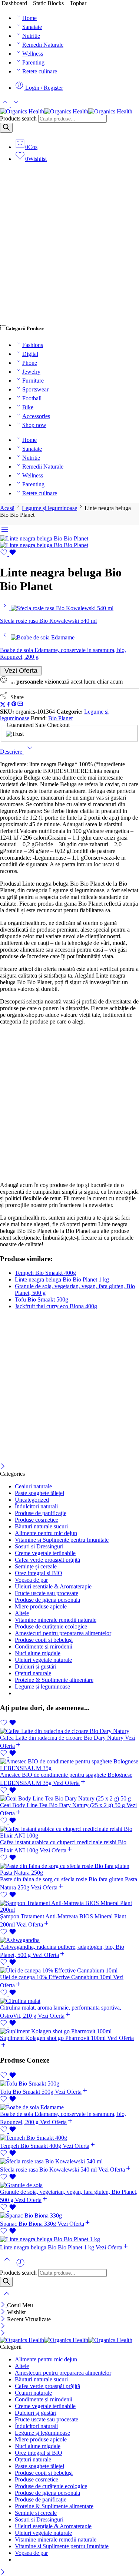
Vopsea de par (31, 1580)
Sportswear (35, 389)
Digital (30, 354)
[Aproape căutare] (7, 2298)
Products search (18, 118)
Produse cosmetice (37, 1520)
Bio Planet (60, 718)
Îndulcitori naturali (36, 1506)
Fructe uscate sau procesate (47, 1593)
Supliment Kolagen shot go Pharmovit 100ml (54, 2038)
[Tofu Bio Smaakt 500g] (69, 2084)
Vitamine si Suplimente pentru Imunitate (62, 1540)
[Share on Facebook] (8, 705)
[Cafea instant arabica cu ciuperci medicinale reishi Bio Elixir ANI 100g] (69, 1832)
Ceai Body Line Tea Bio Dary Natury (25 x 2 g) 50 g (63, 1805)
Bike (28, 407)
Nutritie (31, 36)
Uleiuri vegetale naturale (43, 1660)
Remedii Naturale (43, 45)
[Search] (6, 128)
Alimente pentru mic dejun (46, 1533)
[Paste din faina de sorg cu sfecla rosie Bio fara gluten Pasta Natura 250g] (69, 1869)
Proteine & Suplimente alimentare (54, 1680)
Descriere (12, 752)
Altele (22, 1613)
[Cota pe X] (3, 705)
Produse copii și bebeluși (44, 1640)
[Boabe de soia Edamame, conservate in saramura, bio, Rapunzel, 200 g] (5, 637)
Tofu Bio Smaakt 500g (42, 1299)
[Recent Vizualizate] (20, 2266)
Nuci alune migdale (38, 1653)
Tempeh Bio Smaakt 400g (45, 1273)
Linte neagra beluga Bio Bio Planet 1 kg (62, 1279)
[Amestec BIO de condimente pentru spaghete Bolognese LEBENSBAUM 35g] (69, 1765)
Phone (30, 363)
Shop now (34, 425)
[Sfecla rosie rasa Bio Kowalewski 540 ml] (5, 608)
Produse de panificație (41, 1513)
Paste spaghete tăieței (39, 1493)
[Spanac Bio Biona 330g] (69, 2216)
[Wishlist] (8, 554)
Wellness (33, 54)
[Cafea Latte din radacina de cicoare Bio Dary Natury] (69, 1731)
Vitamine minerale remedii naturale (56, 1620)
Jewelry (31, 372)
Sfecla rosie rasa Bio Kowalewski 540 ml (49, 2170)
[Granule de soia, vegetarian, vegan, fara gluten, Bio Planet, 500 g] (69, 2185)
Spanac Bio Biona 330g (29, 2224)
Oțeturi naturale (33, 1673)
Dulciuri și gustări (36, 1666)
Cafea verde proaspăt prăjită (47, 1560)
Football (32, 398)
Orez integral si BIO (39, 1573)
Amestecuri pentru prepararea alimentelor (63, 1633)
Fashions (33, 345)
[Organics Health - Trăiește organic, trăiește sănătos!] (66, 111)
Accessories (36, 416)
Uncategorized (32, 1500)
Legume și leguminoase (49, 508)
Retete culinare (40, 71)
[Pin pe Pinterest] (14, 705)
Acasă (7, 508)
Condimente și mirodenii (44, 1646)
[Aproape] (3, 1467)
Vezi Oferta (21, 671)
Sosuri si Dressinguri (39, 1546)
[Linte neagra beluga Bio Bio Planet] (44, 538)
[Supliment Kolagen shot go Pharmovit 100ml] (69, 2031)
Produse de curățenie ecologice (51, 1626)
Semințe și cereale (36, 1566)
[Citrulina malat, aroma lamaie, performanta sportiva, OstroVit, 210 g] (69, 2001)
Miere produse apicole (41, 1606)
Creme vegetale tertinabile (45, 1553)
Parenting (33, 62)
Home (29, 18)
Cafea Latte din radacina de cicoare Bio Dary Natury (62, 1738)
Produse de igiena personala (47, 1600)
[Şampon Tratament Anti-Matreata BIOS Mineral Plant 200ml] (69, 1907)
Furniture (33, 381)
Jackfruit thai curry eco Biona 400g (56, 1306)
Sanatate (32, 27)
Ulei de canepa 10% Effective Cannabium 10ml (57, 1977)
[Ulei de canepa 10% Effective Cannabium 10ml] (69, 1971)
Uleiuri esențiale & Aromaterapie (53, 1586)
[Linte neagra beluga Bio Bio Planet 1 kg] (69, 2239)
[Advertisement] (69, 247)
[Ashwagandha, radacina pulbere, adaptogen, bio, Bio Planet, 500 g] (69, 1940)
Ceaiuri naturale (33, 1486)
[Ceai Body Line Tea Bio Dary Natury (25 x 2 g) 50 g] (69, 1799)
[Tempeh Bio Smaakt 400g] (69, 2138)
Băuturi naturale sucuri (41, 1526)
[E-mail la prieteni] (20, 705)
